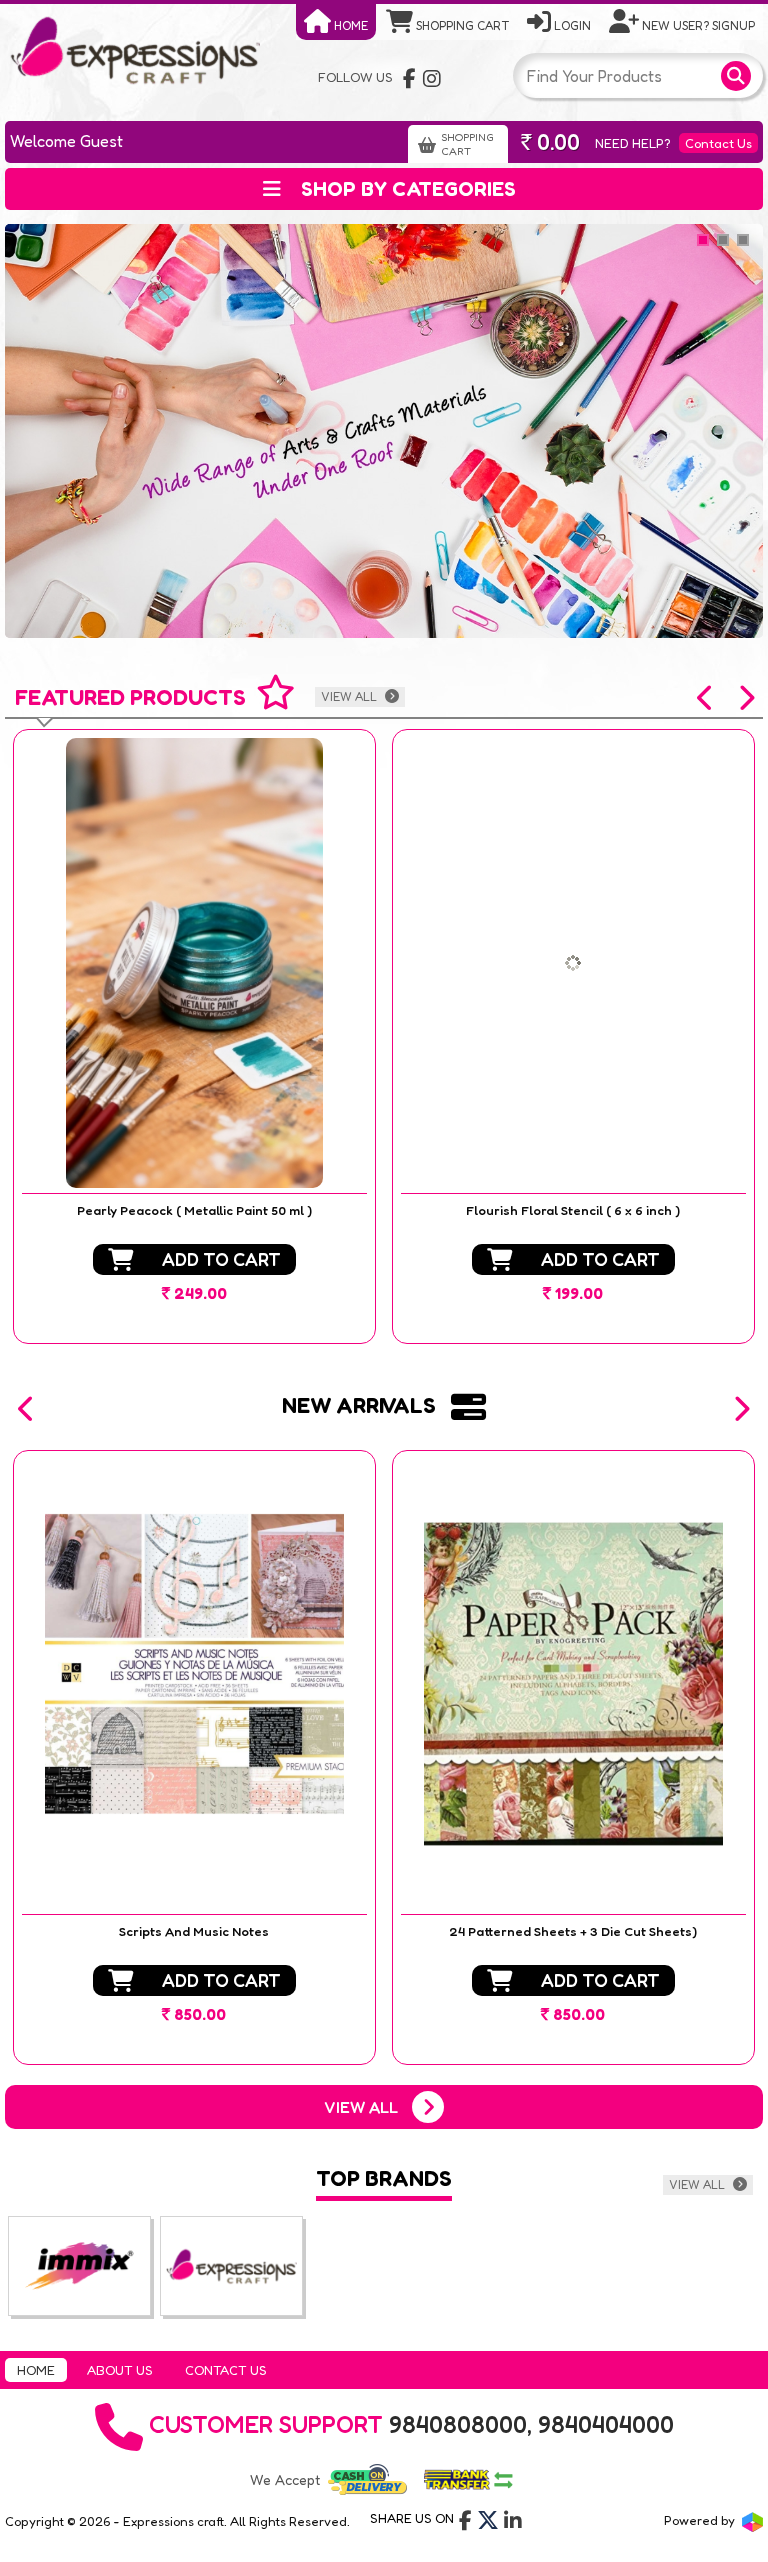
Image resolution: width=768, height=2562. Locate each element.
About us (120, 2370)
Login (571, 25)
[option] (194, 1036)
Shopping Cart (461, 25)
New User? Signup (697, 25)
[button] (706, 698)
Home (349, 25)
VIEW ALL (350, 696)
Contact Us (718, 143)
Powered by (701, 2520)
